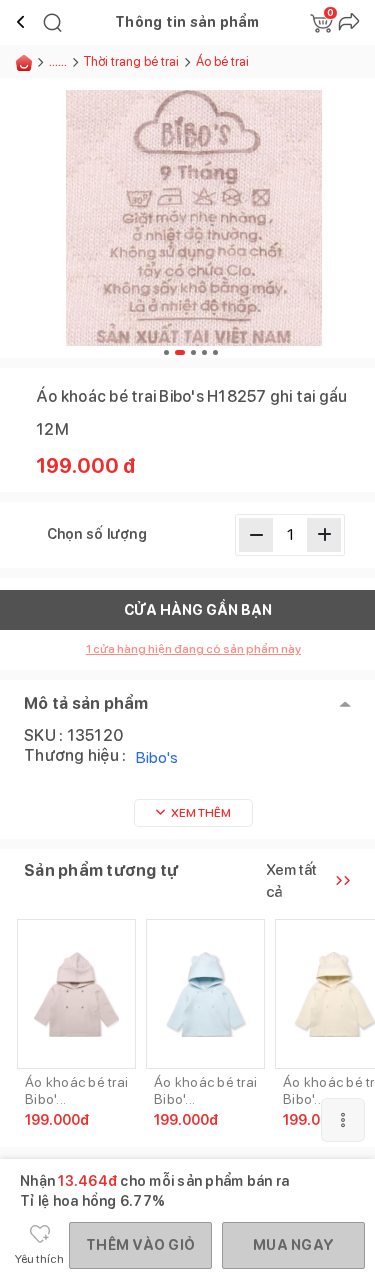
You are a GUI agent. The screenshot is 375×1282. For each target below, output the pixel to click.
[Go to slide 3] (193, 352)
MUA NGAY (293, 1245)
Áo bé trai (222, 61)
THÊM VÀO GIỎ (140, 1245)
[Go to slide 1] (166, 352)
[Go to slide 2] (180, 352)
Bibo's (157, 757)
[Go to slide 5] (215, 352)
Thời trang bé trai (131, 61)
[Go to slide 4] (204, 352)
